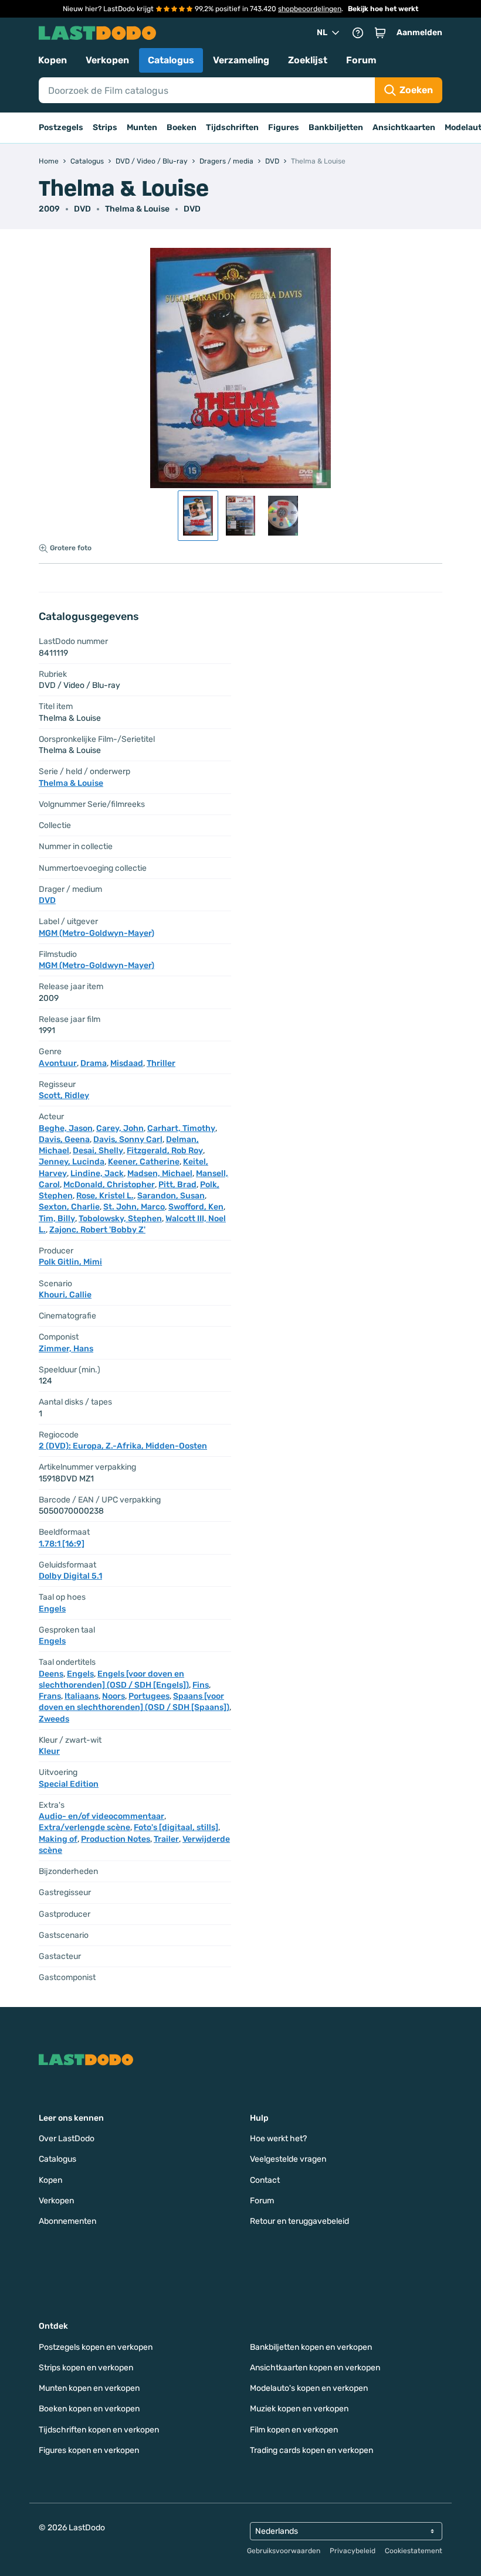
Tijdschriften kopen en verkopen (99, 2430)
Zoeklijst (308, 60)
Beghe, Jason (66, 1128)
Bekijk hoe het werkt (383, 9)
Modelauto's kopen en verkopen (309, 2388)
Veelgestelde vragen (288, 2159)
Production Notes (116, 1839)
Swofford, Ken (196, 1207)
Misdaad (127, 1063)
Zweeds (54, 1719)
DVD (192, 209)
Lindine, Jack (97, 1173)
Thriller (161, 1063)
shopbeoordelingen (310, 9)
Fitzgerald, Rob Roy (165, 1151)
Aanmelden (419, 33)
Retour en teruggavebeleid (299, 2221)
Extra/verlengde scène (84, 1827)
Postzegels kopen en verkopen (96, 2347)
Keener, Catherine (144, 1162)
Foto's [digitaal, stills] (176, 1827)
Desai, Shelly (98, 1151)
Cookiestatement (414, 2551)
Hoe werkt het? (278, 2139)
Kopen (52, 60)
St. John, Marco (134, 1207)
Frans (50, 1696)
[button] (380, 33)
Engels (52, 1609)
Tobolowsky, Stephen (120, 1219)
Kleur (49, 1751)
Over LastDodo (67, 2139)
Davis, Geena (64, 1139)
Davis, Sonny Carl (128, 1139)
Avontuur (58, 1063)
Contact (265, 2180)
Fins (201, 1685)
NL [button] (322, 33)
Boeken (182, 127)
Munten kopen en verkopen (89, 2388)
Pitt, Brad (177, 1185)
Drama (94, 1063)
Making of (58, 1839)
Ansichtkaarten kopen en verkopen (315, 2368)
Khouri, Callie (65, 1295)
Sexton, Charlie (69, 1207)
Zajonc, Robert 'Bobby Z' (97, 1230)
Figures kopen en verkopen (89, 2450)
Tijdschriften (232, 127)
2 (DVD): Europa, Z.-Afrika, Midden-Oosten (123, 1446)
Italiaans (82, 1696)
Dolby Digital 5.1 (70, 1576)
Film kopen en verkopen (294, 2430)
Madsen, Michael (160, 1173)
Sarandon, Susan (171, 1196)
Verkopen (107, 60)
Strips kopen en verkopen (86, 2368)
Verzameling (241, 60)
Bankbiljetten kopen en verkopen (311, 2347)
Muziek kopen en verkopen (299, 2409)
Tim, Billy (57, 1219)
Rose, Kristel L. (105, 1196)
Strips (105, 127)
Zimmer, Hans (66, 1349)
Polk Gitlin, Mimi (70, 1262)
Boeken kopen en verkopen (89, 2409)
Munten (142, 127)
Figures (284, 127)
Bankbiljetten (336, 127)
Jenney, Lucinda (72, 1162)
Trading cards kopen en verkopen (311, 2450)
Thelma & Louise (137, 209)
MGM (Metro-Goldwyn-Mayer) (96, 933)
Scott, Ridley (64, 1096)
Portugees (149, 1696)
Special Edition (69, 1784)
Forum (361, 60)
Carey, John (120, 1128)
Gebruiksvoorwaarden (284, 2551)
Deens (51, 1674)
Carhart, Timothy (181, 1128)
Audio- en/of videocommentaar (101, 1816)
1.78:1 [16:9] (62, 1544)
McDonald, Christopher (109, 1185)
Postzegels (61, 127)
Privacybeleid (353, 2551)
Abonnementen (67, 2221)
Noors (114, 1696)
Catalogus (171, 60)
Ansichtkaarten (404, 127)
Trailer (166, 1839)
